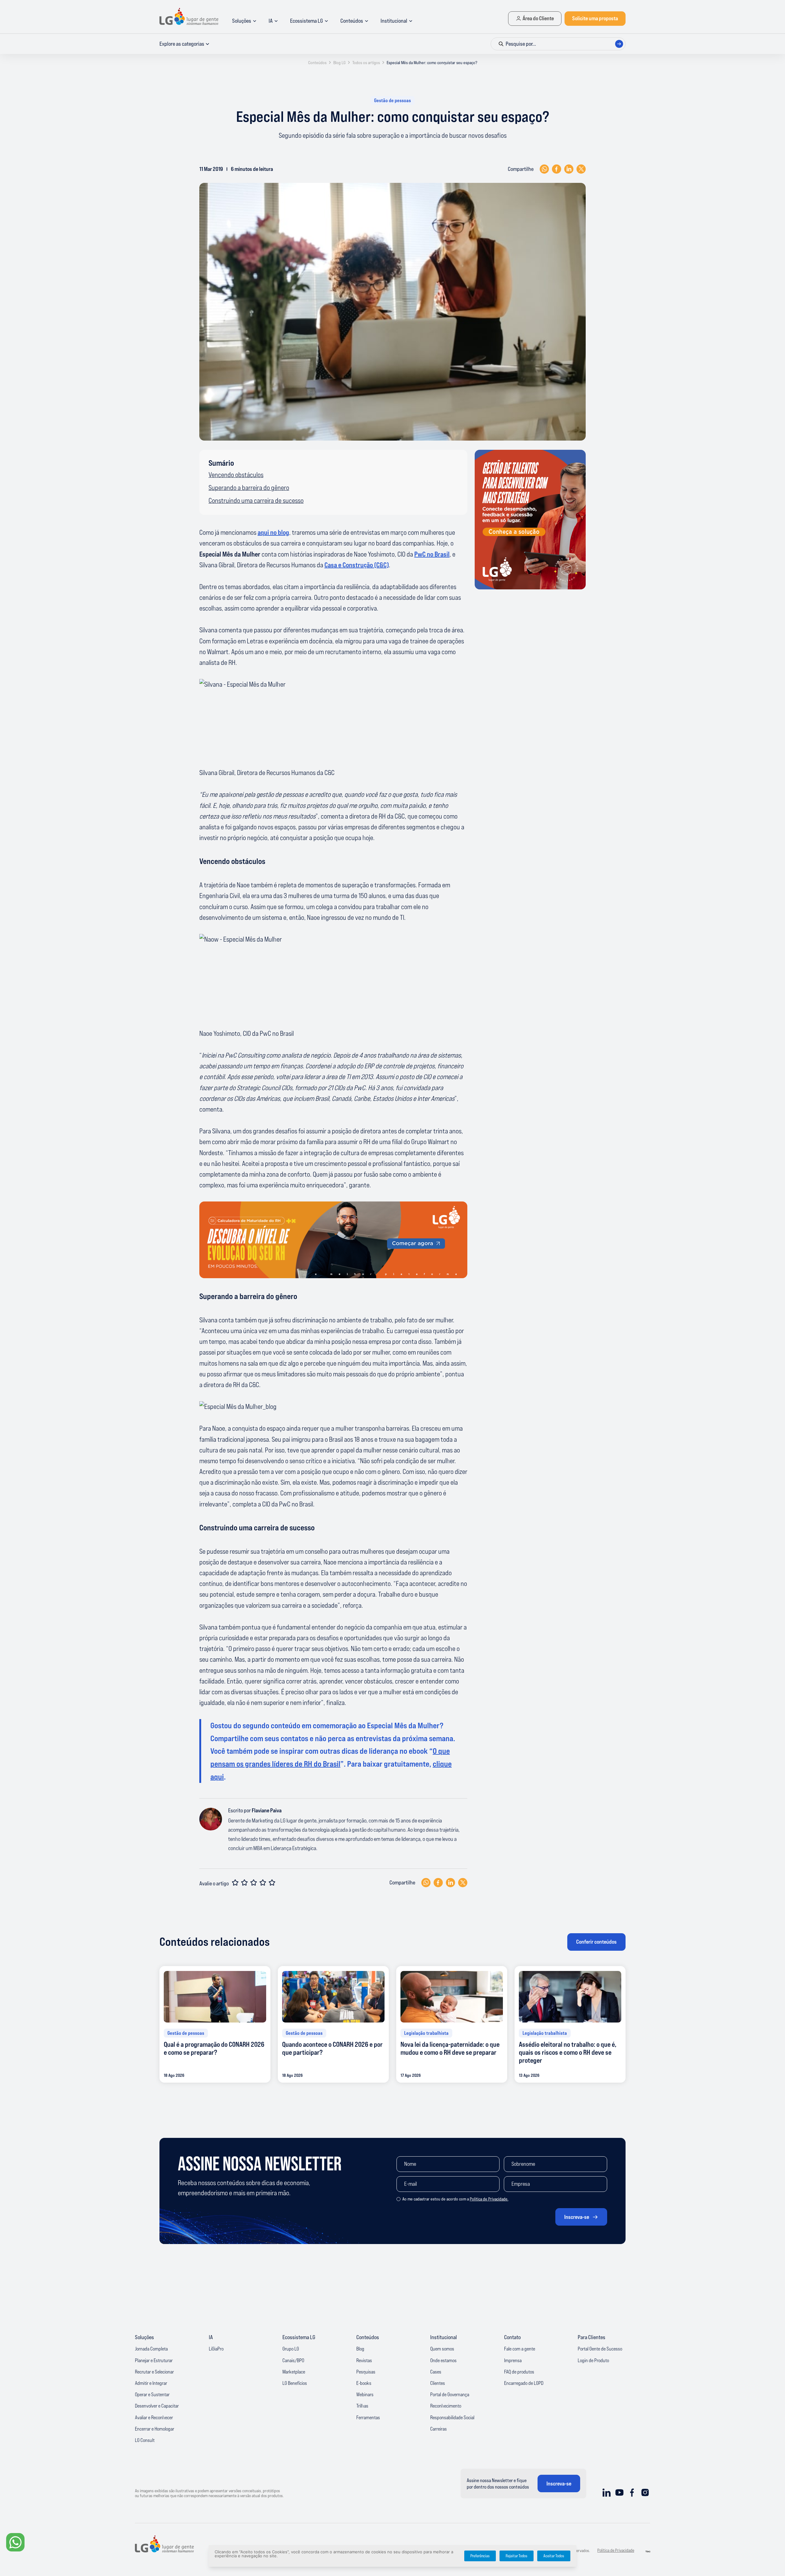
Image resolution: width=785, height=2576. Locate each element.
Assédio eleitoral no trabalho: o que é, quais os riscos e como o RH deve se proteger (568, 2053)
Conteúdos (352, 21)
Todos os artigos (366, 63)
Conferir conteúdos (596, 1942)
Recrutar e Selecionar (154, 2372)
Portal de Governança (450, 2394)
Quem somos (442, 2349)
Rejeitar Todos (517, 2556)
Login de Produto (593, 2360)
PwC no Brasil (432, 554)
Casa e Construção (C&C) (357, 565)
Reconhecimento (446, 2406)
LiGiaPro (216, 2349)
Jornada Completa (151, 2349)
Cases (436, 2372)
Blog (360, 2349)
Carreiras (438, 2429)
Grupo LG (291, 2349)
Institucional (394, 21)
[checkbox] (398, 2199)
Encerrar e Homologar (155, 2429)
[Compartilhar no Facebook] (557, 169)
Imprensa (513, 2360)
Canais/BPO (293, 2360)
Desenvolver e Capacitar (157, 2406)
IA (271, 21)
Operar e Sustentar (152, 2394)
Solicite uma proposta (595, 18)
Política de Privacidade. (489, 2199)
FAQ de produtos (519, 2372)
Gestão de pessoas (392, 100)
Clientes (438, 2383)
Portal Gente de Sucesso (600, 2349)
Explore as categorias (182, 44)
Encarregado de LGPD (524, 2383)
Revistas (364, 2360)
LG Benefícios (295, 2383)
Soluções (242, 21)
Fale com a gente (520, 2349)
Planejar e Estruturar (154, 2360)
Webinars (365, 2394)
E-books (364, 2383)
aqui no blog (273, 532)
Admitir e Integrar (151, 2383)
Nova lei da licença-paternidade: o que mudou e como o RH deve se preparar (450, 2048)
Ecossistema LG (306, 21)
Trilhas (362, 2406)
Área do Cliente (538, 18)
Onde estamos (443, 2360)
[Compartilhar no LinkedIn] (569, 169)
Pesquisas (366, 2372)
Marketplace (294, 2372)
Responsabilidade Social (452, 2417)
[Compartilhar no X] (581, 169)
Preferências (480, 2556)
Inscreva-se (577, 2217)
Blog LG (339, 63)
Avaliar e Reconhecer (154, 2417)
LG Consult (145, 2440)
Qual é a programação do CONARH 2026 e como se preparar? (214, 2048)
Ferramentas (368, 2417)
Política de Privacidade (616, 2550)
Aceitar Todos (554, 2556)
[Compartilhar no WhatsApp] (544, 169)
